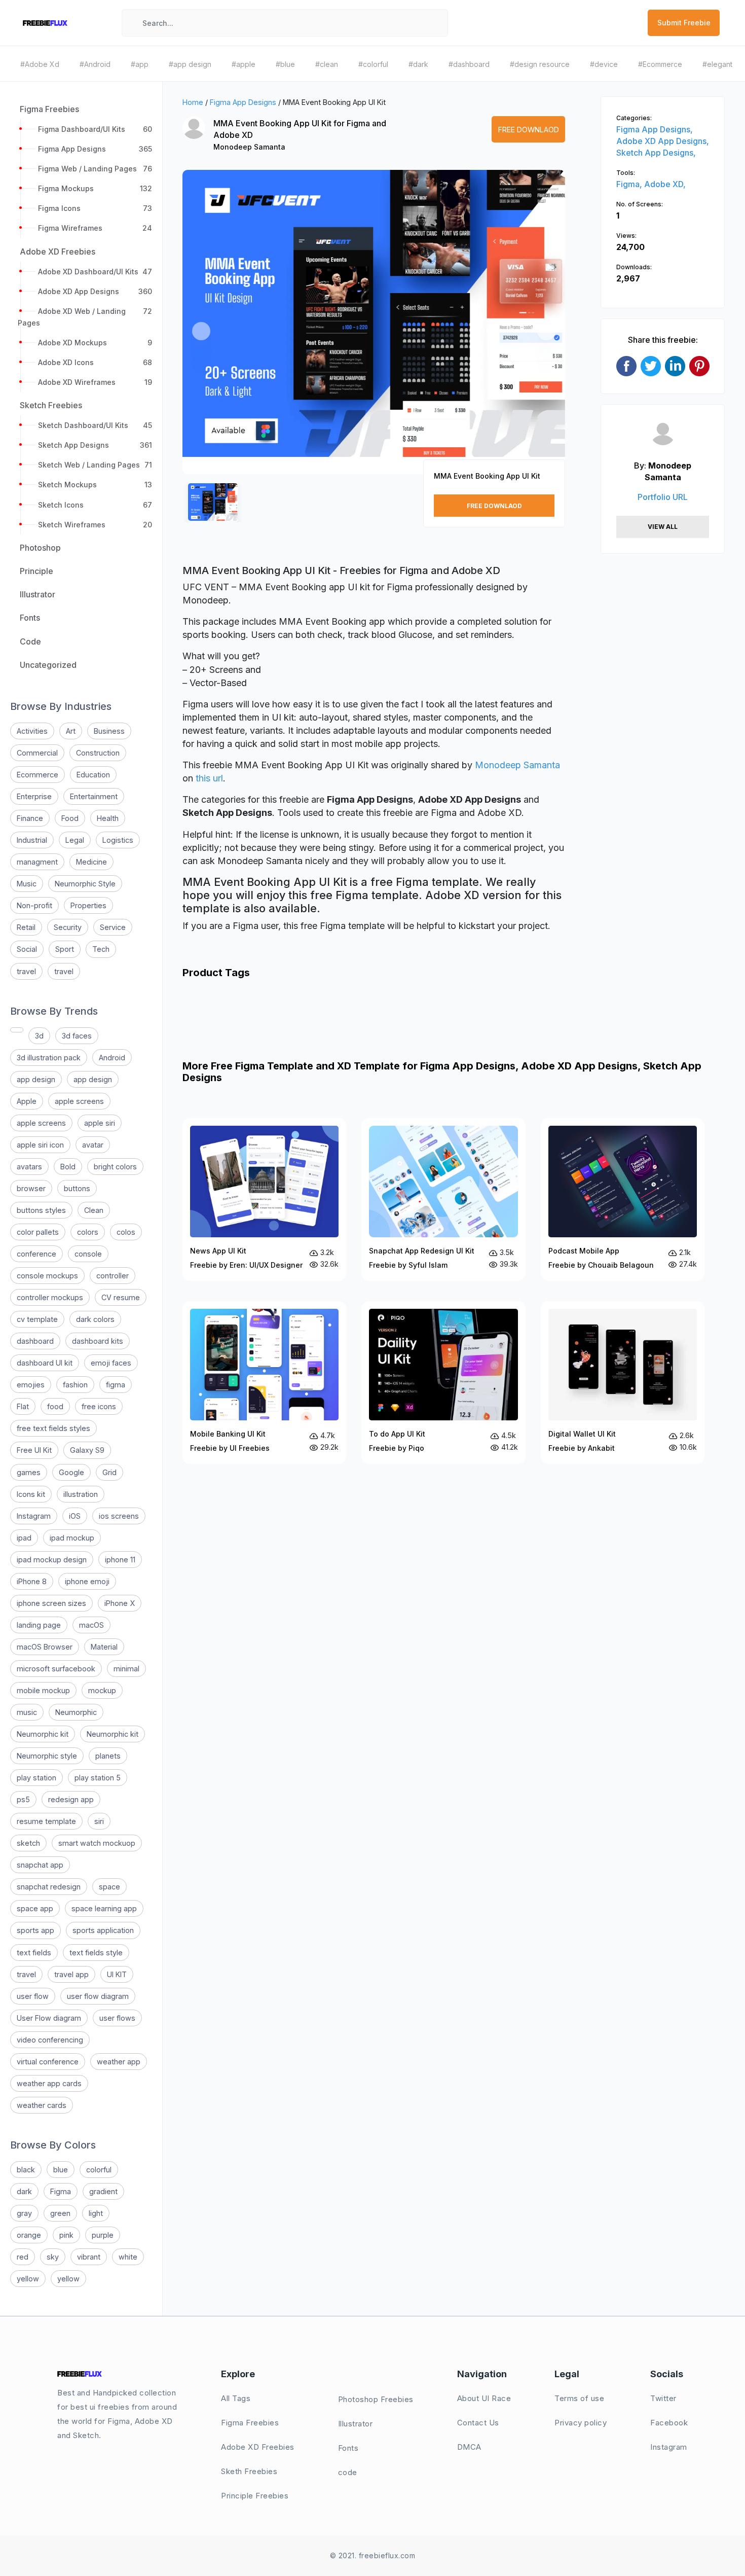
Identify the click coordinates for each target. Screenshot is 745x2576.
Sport (65, 949)
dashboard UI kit (45, 1363)
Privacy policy (581, 2423)
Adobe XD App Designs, (663, 141)
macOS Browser (45, 1647)
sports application (103, 1930)
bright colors (115, 1167)
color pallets (38, 1232)
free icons (99, 1406)
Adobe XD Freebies (258, 2447)
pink (66, 2235)
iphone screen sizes (51, 1603)
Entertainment (94, 796)
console (88, 1254)
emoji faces (111, 1363)
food (55, 1406)
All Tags (236, 2398)
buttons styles (41, 1210)
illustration (81, 1494)
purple (103, 2235)
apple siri (100, 1123)
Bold (68, 1167)
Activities (32, 731)
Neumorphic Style (85, 884)
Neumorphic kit (43, 1734)
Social (27, 949)
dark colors (95, 1319)
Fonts (348, 2448)
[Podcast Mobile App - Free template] (623, 1200)
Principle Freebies (255, 2496)
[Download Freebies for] (17, 1030)
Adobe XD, (665, 184)
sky (53, 2257)
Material (104, 1647)
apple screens (79, 1101)
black (26, 2170)
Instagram (34, 1516)
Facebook (669, 2423)
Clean (94, 1210)
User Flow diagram (49, 2018)
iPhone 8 (32, 1581)
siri (99, 1821)
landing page (39, 1625)
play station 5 (98, 1778)
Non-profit (34, 905)
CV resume (121, 1297)
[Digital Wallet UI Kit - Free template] (623, 1383)
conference (36, 1254)
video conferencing (50, 2040)
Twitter (663, 2398)
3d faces (77, 1036)
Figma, (630, 184)
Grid (109, 1472)
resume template (46, 1821)
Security (68, 927)
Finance (30, 818)
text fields (34, 1953)
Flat (23, 1406)
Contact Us (478, 2423)
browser (31, 1188)
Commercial (37, 753)
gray (24, 2213)
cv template (37, 1319)
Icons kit (31, 1494)
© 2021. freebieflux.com (373, 2555)
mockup (102, 1690)
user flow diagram (98, 1996)
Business (109, 731)
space (109, 1887)
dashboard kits (98, 1341)
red (23, 2257)
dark (24, 2191)
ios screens (119, 1516)
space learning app (104, 1908)
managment (37, 862)
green (60, 2213)
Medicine (91, 862)
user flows (117, 2018)
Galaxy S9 (87, 1450)
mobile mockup (43, 1690)
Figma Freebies (250, 2423)
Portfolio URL (663, 497)
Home (193, 102)
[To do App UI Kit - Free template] (443, 1383)
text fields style (96, 1953)
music (27, 1712)
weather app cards (49, 2083)
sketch (28, 1843)
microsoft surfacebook (56, 1669)
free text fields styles (53, 1428)
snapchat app (40, 1865)
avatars (29, 1167)
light (96, 2213)
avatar (93, 1145)
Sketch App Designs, (656, 153)
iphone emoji (87, 1581)
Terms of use (579, 2398)
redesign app (71, 1799)
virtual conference (48, 2062)
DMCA (469, 2447)
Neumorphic (76, 1712)
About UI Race (484, 2398)
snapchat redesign (49, 1887)
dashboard (35, 1341)
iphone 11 (120, 1560)
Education (93, 775)
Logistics (118, 840)
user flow (33, 1996)
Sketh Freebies (249, 2471)
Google (71, 1472)
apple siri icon (40, 1145)
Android (112, 1058)
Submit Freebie (684, 23)
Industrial (32, 840)
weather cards (42, 2105)
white (128, 2257)
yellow (28, 2279)
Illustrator (356, 2424)
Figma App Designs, (655, 129)
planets (108, 1756)
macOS (91, 1625)
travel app (71, 1974)
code (348, 2472)
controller (113, 1276)
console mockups (47, 1276)
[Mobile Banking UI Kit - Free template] (264, 1383)
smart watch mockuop (97, 1843)
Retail (26, 927)
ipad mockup (72, 1538)
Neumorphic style (47, 1756)
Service (113, 927)
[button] (201, 331)
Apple (27, 1101)
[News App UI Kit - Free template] (264, 1200)
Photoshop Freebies (376, 2399)
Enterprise (34, 796)
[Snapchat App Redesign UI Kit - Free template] (443, 1200)
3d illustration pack (49, 1058)
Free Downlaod (529, 130)
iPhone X (120, 1603)
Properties (88, 905)
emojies (31, 1385)
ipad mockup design (52, 1560)
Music (27, 884)
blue (61, 2170)
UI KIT (117, 1974)
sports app (35, 1930)
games (29, 1472)
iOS (75, 1516)
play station (36, 1778)
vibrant (89, 2257)
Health (108, 818)
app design (36, 1079)
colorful (99, 2170)
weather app (119, 2062)
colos (126, 1232)
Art (71, 731)
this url (209, 778)
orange (29, 2235)
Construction (98, 753)
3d (39, 1036)
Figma (61, 2191)
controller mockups (50, 1297)
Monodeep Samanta (249, 147)
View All (663, 527)
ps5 (23, 1799)
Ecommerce (38, 775)
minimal (126, 1669)
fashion (75, 1385)
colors (88, 1232)
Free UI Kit (34, 1450)
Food (70, 818)
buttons (77, 1188)
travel (26, 971)
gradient (103, 2191)
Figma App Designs (243, 102)
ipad (24, 1538)
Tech (101, 949)
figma (116, 1385)
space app (35, 1908)
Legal (75, 840)
